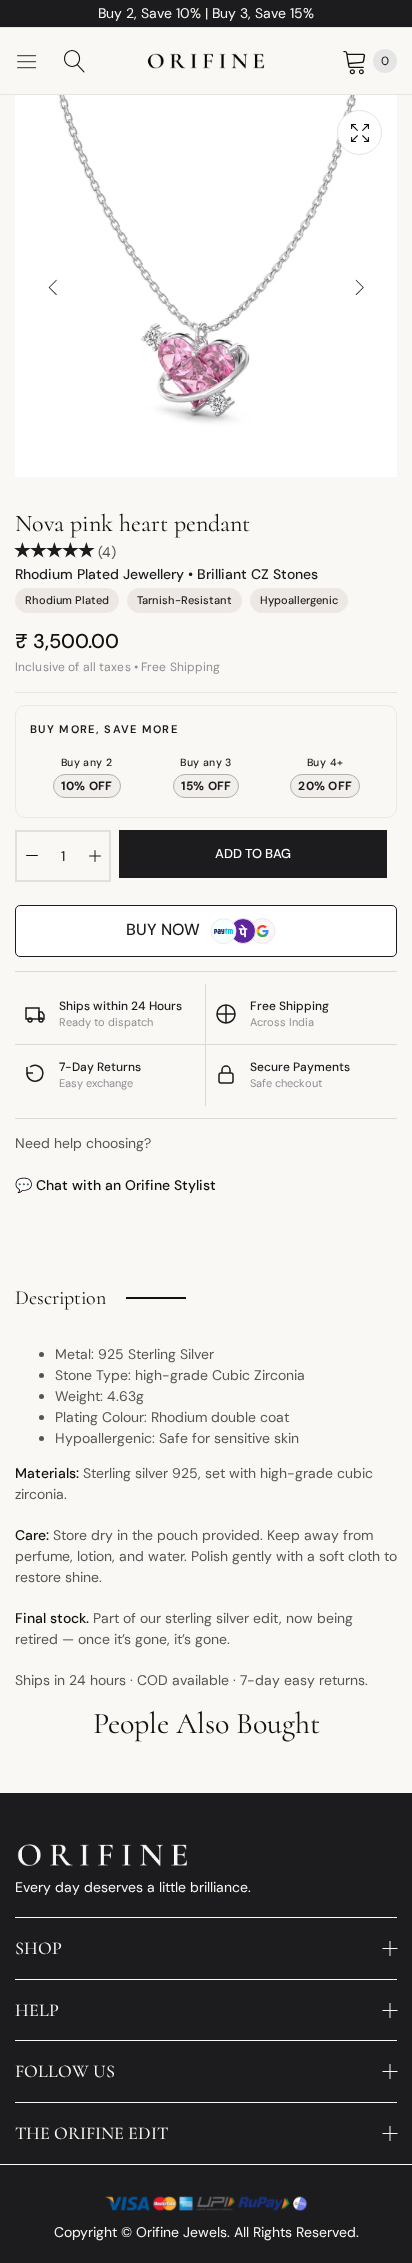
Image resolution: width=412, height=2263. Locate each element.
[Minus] (31, 856)
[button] (359, 286)
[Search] (75, 61)
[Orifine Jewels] (206, 61)
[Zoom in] (359, 132)
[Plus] (94, 856)
